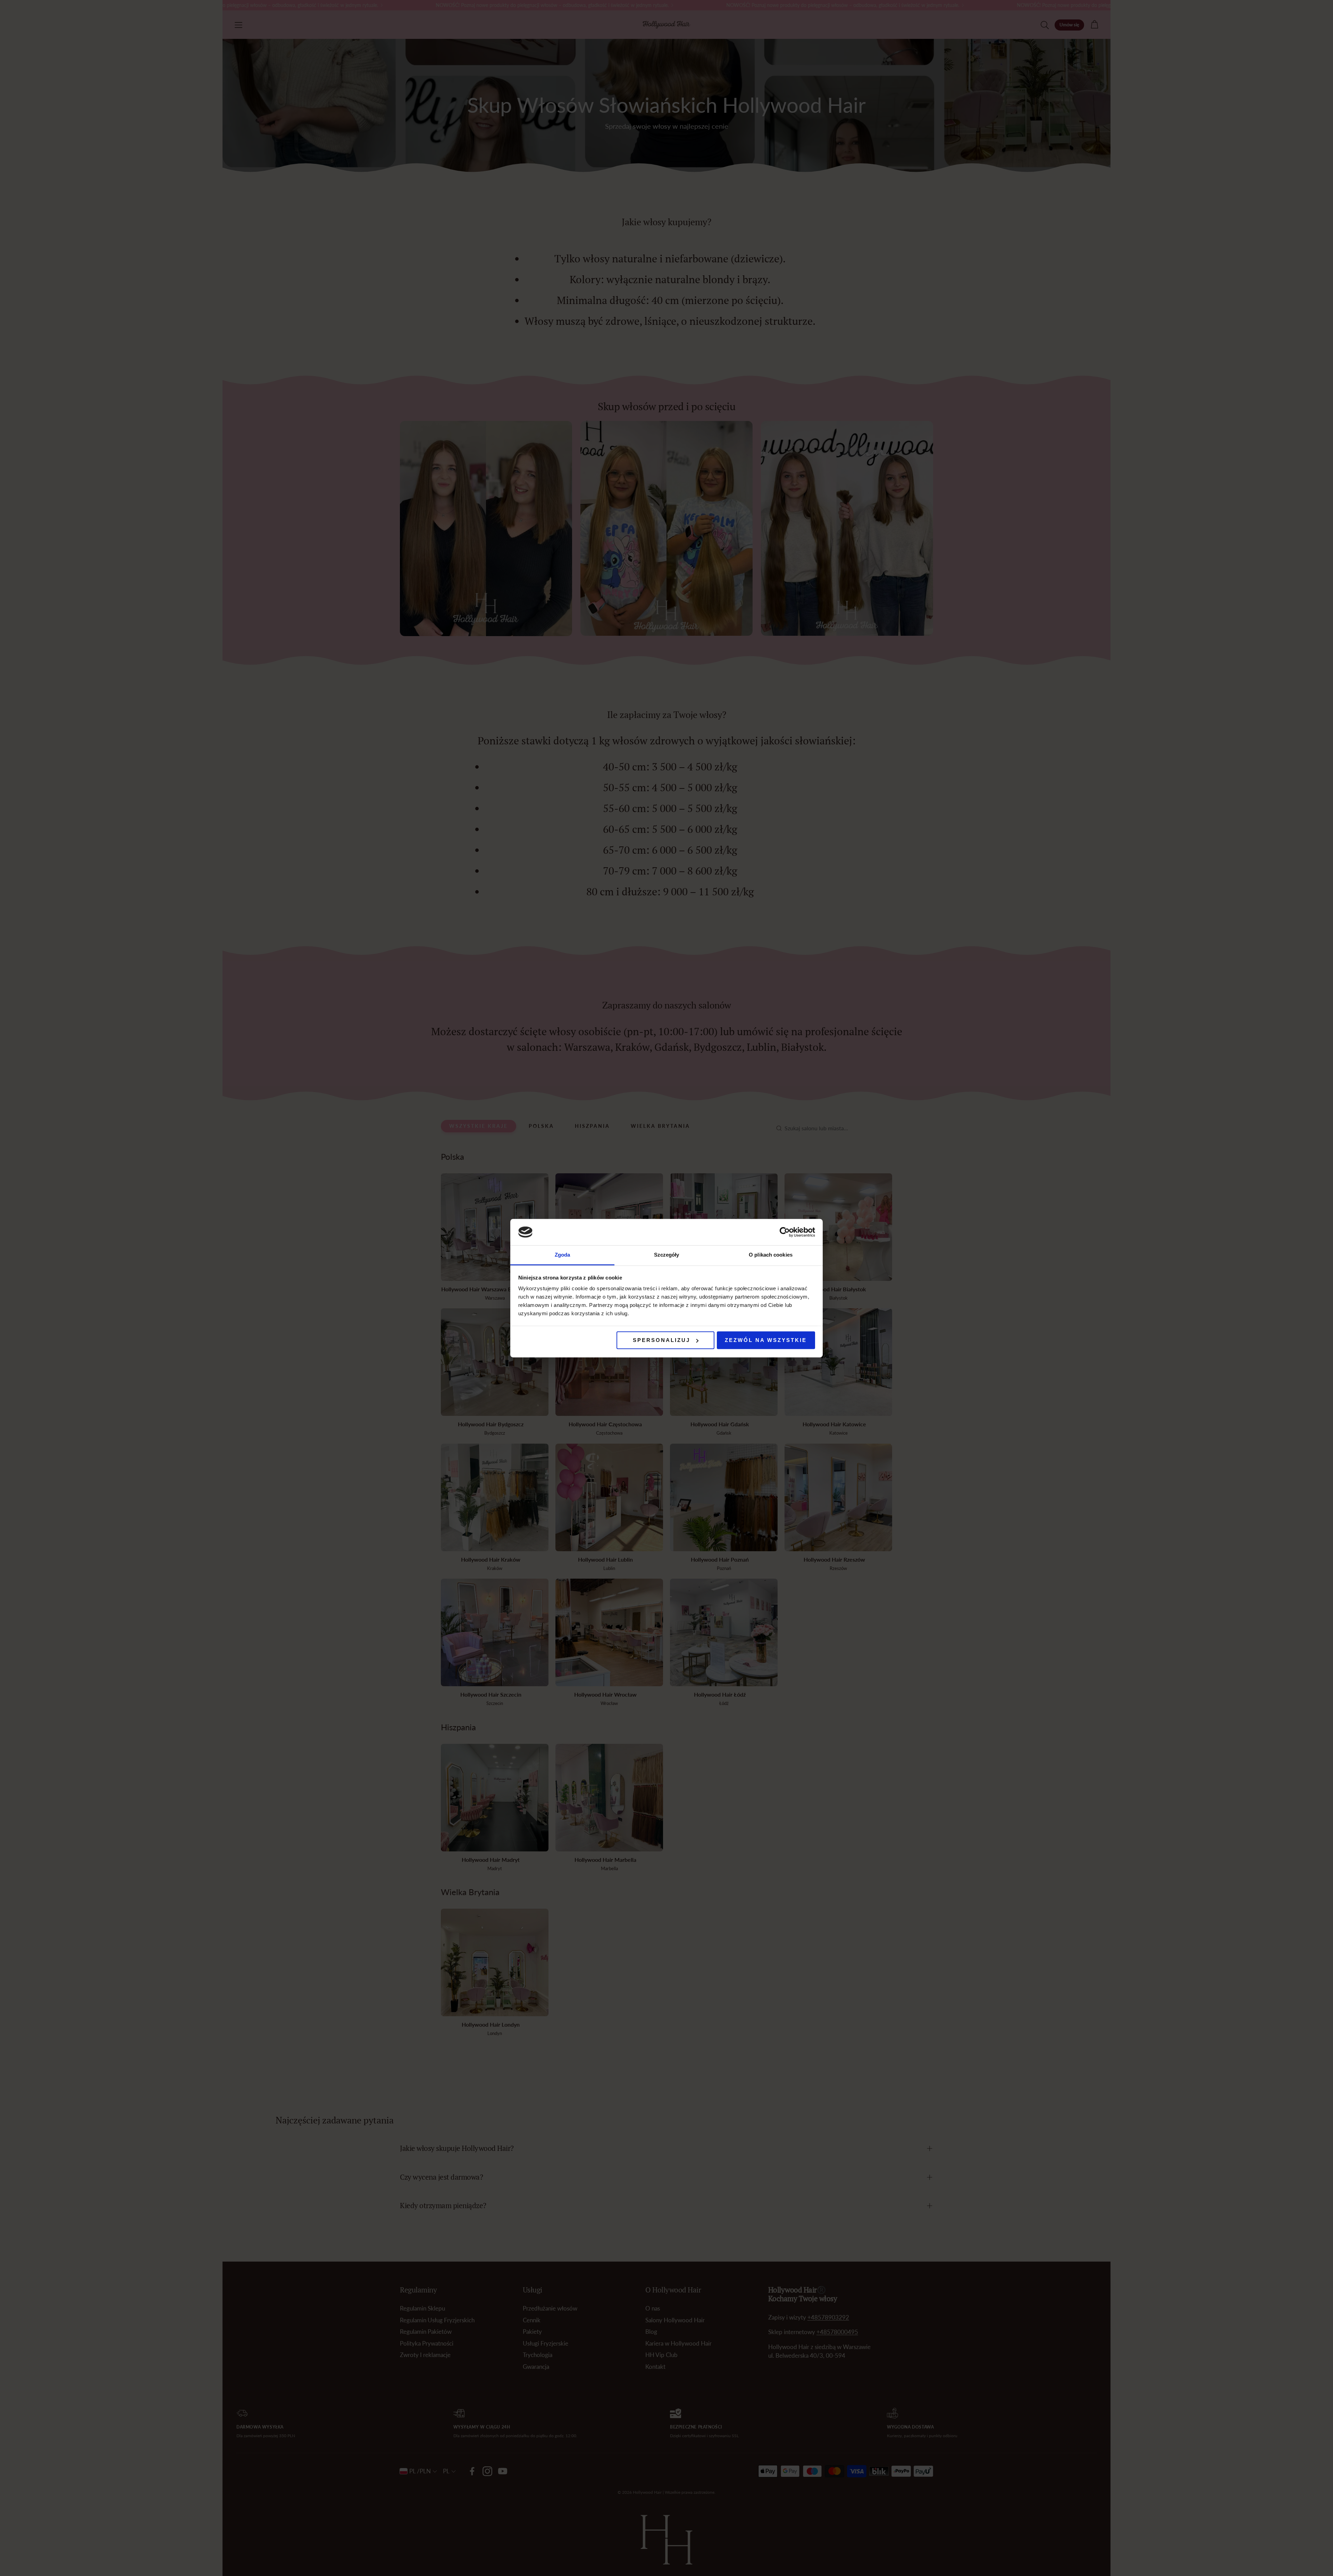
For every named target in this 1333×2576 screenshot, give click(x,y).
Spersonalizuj (661, 1340)
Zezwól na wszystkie (766, 1340)
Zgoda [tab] (563, 1255)
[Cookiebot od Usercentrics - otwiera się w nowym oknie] (785, 1232)
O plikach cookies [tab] (771, 1255)
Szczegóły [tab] (667, 1255)
